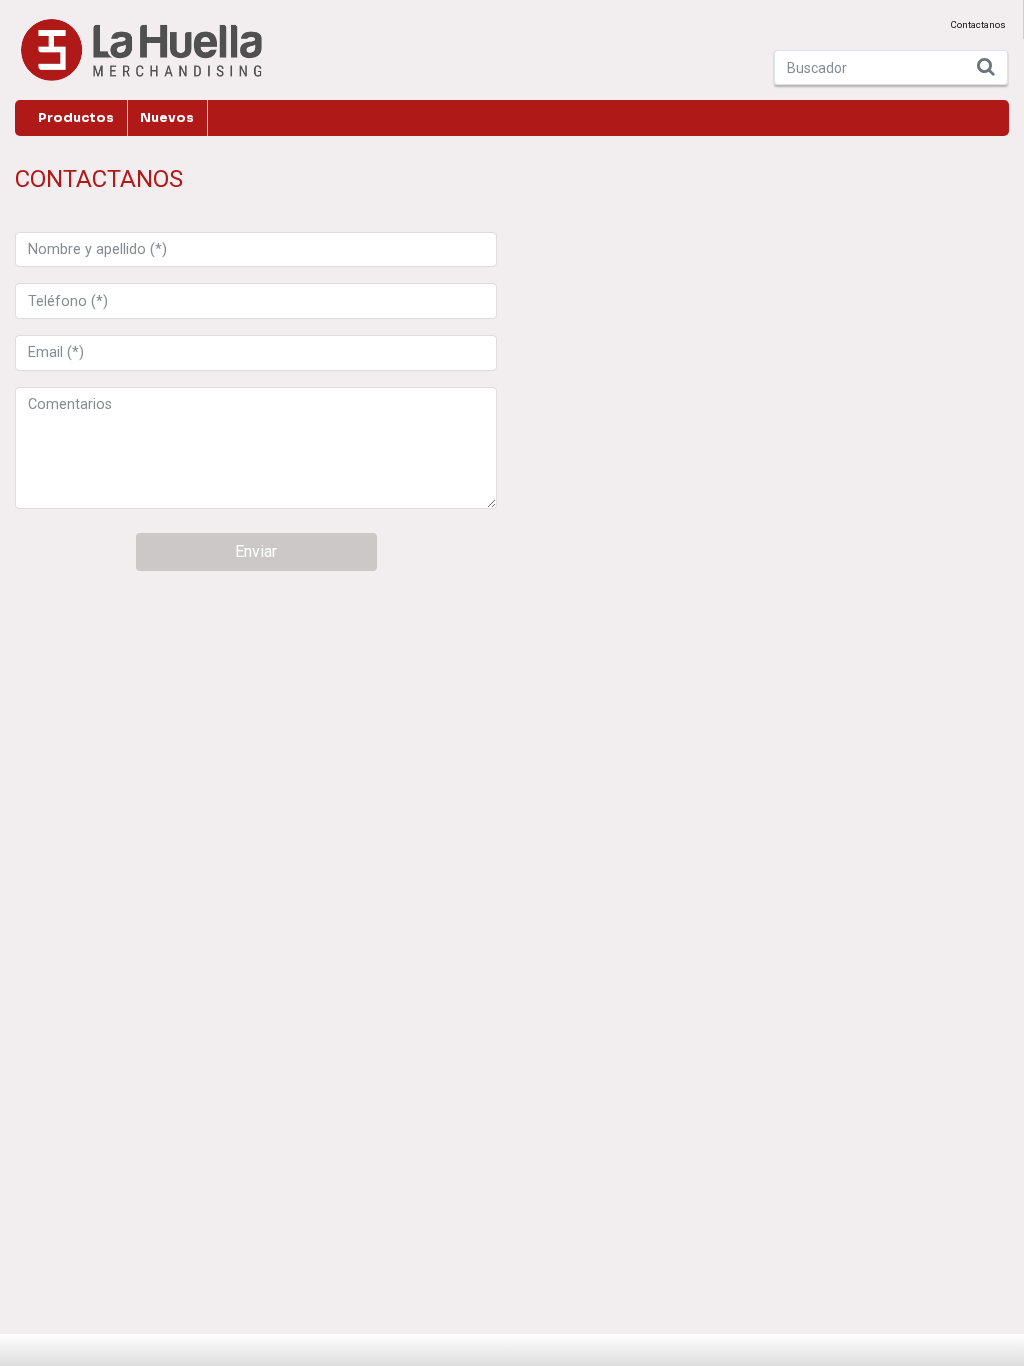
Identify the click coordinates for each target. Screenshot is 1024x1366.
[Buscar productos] (986, 67)
